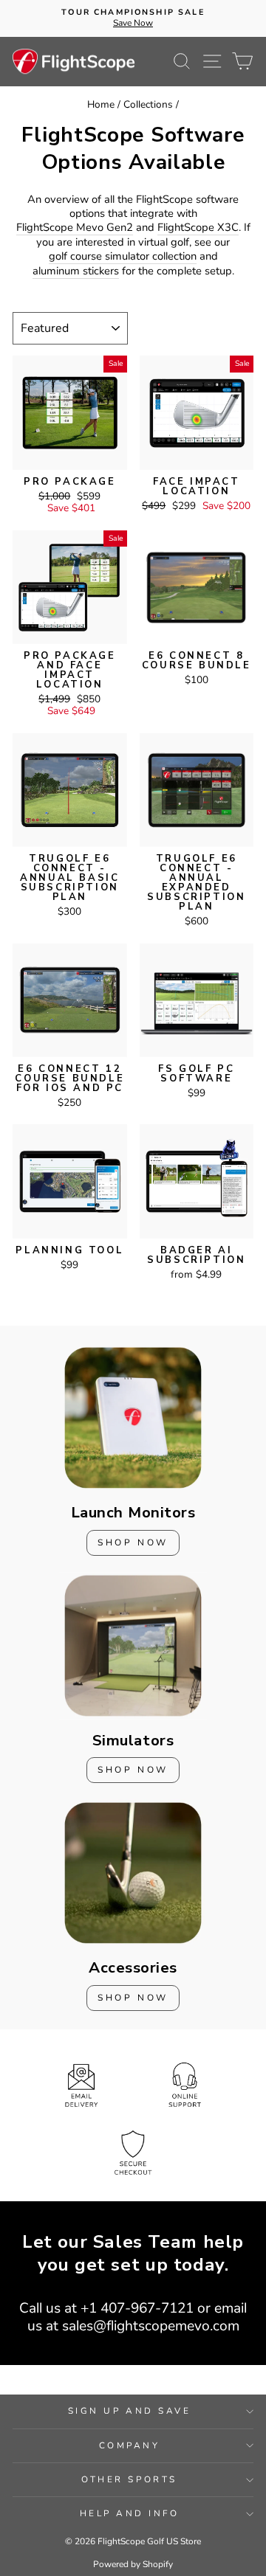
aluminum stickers (76, 271)
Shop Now (133, 1543)
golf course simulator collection (123, 256)
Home (101, 104)
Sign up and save (130, 2411)
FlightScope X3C (198, 228)
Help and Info (130, 2513)
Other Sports (129, 2479)
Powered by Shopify (133, 2564)
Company (130, 2445)
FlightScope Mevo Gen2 (75, 228)
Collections (148, 104)
